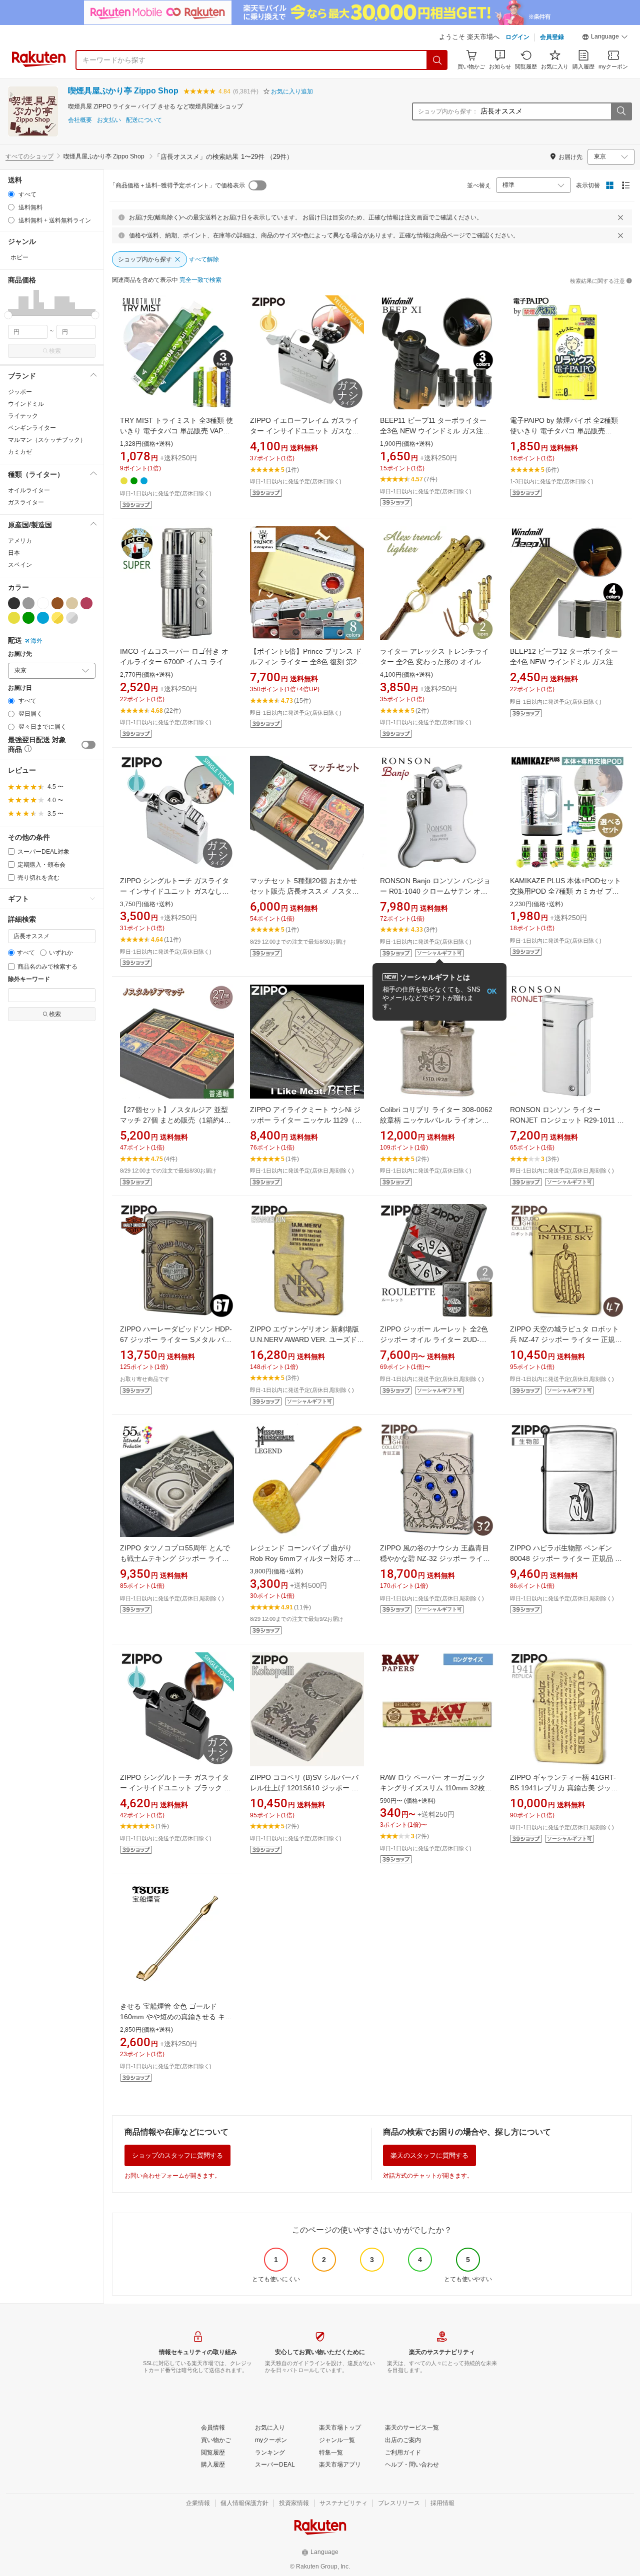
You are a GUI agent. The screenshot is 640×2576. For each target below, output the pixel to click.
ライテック (23, 416)
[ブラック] (14, 603)
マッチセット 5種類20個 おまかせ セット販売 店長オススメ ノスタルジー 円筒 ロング (304, 891)
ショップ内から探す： (448, 111)
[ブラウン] (57, 603)
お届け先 (20, 654)
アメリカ (20, 541)
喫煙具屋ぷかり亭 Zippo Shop (123, 91)
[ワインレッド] (86, 603)
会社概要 (80, 120)
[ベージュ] (72, 603)
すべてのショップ (29, 156)
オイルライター (29, 490)
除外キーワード (29, 979)
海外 (36, 641)
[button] (605, 38)
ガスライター (26, 502)
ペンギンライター (32, 428)
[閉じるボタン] (620, 217)
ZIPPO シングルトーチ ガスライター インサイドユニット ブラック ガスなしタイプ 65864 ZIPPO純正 (175, 1788)
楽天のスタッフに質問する (429, 2155)
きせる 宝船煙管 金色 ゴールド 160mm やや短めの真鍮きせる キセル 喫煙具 (176, 2017)
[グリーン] (28, 618)
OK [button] (492, 991)
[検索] (437, 60)
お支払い (109, 120)
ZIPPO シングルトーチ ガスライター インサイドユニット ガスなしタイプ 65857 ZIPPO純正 (174, 891)
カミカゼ (20, 452)
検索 (55, 351)
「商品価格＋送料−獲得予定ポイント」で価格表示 (177, 185)
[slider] (8, 315)
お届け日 (20, 688)
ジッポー (20, 392)
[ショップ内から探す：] (621, 111)
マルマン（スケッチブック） (47, 440)
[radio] (11, 194)
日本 (14, 553)
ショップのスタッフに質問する (177, 2155)
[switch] (88, 745)
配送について (144, 120)
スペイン (20, 565)
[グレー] (28, 603)
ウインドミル (26, 404)
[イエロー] (14, 618)
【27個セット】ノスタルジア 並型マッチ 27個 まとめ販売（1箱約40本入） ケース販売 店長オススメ (174, 1120)
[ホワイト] (43, 603)
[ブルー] (43, 618)
